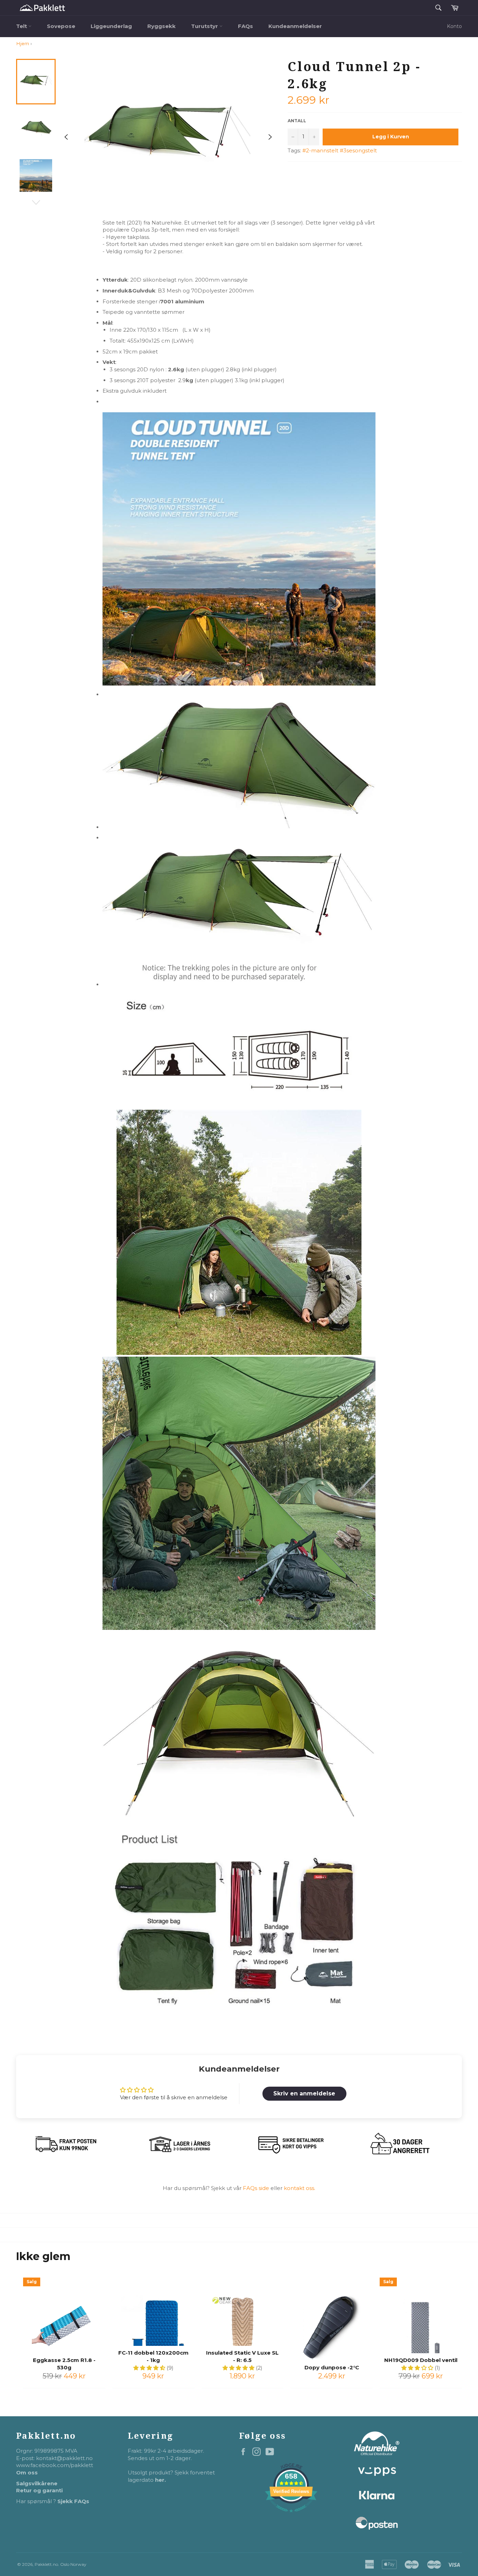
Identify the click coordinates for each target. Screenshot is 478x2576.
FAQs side (255, 2188)
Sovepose (61, 26)
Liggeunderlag (111, 26)
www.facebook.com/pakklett (55, 2465)
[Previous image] (66, 137)
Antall (297, 121)
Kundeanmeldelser (295, 26)
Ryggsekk (161, 26)
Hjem (23, 43)
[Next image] (270, 137)
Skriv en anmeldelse (304, 2093)
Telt (22, 26)
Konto (454, 26)
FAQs (245, 26)
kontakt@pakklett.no (64, 2458)
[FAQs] (283, 2188)
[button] (150, 2368)
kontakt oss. (300, 2188)
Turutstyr (205, 26)
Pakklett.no (46, 2564)
